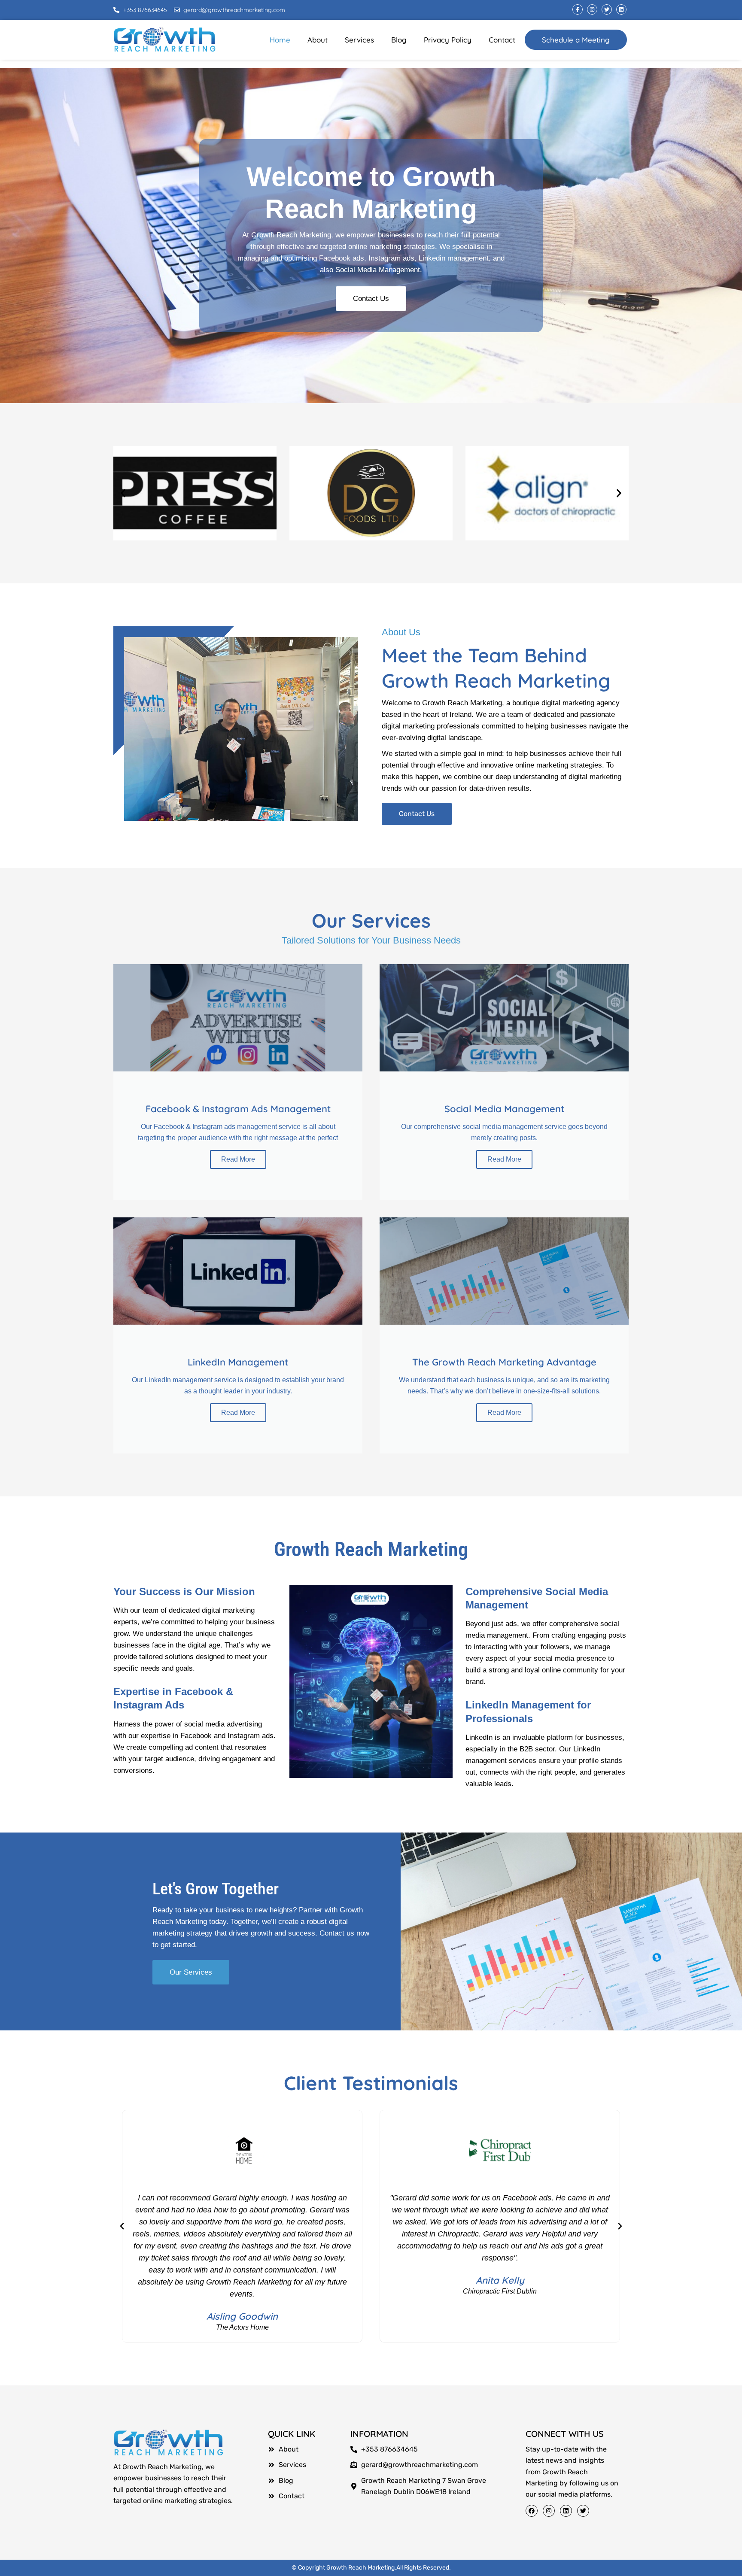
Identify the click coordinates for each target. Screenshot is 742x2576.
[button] (123, 493)
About (318, 40)
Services (359, 40)
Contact (502, 40)
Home (280, 40)
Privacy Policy (448, 40)
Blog (399, 40)
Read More (238, 1159)
